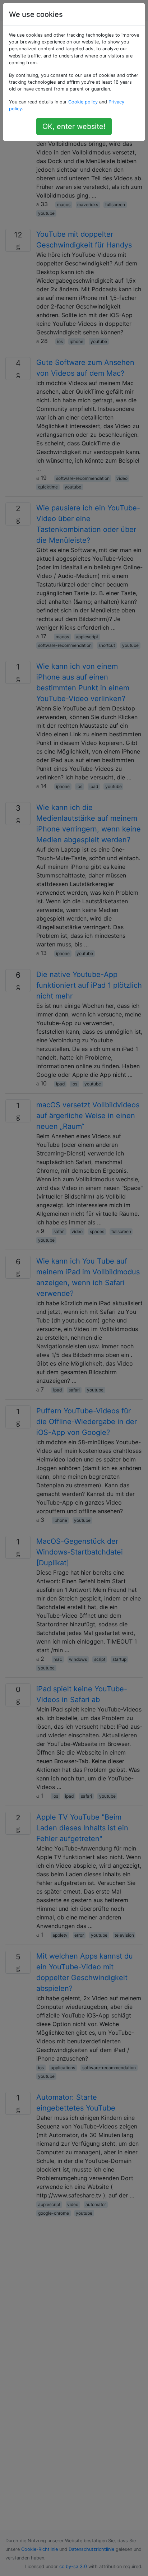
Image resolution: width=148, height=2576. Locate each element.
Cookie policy (83, 102)
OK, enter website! (74, 126)
